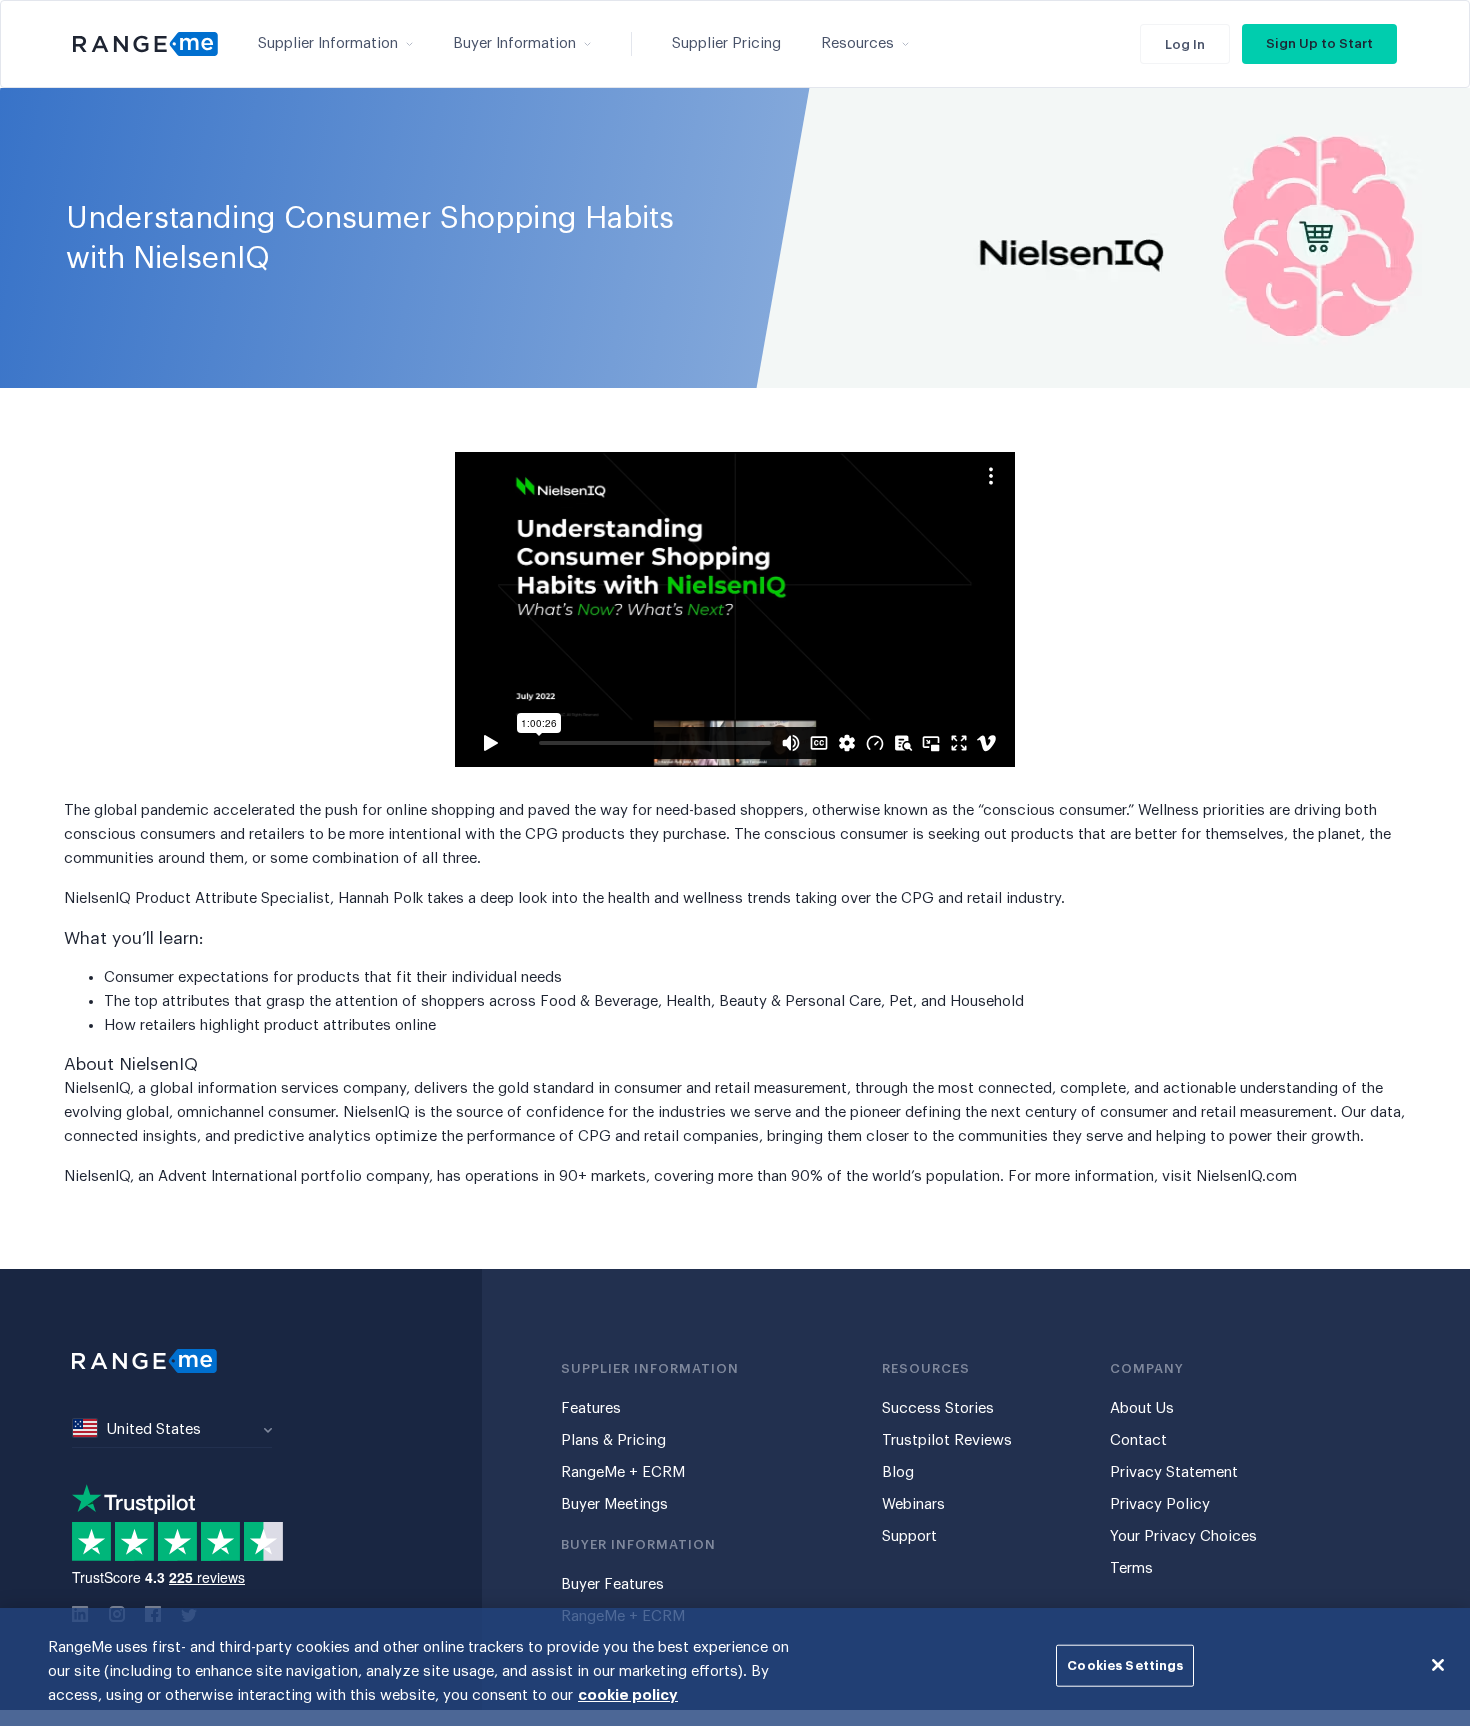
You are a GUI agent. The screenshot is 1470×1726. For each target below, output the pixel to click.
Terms (1131, 1568)
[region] (735, 1667)
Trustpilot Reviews (947, 1440)
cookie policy (628, 1695)
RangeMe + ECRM (623, 1472)
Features (591, 1408)
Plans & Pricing (613, 1440)
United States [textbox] (154, 1429)
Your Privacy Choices (1183, 1536)
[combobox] (172, 1430)
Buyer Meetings (614, 1504)
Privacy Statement (1174, 1472)
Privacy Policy (1160, 1504)
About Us (1142, 1408)
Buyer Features (612, 1584)
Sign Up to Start (1319, 43)
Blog (898, 1472)
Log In (1185, 44)
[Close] (1438, 1665)
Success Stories (938, 1408)
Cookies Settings (1125, 1665)
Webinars (913, 1504)
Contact (1138, 1440)
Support (909, 1536)
